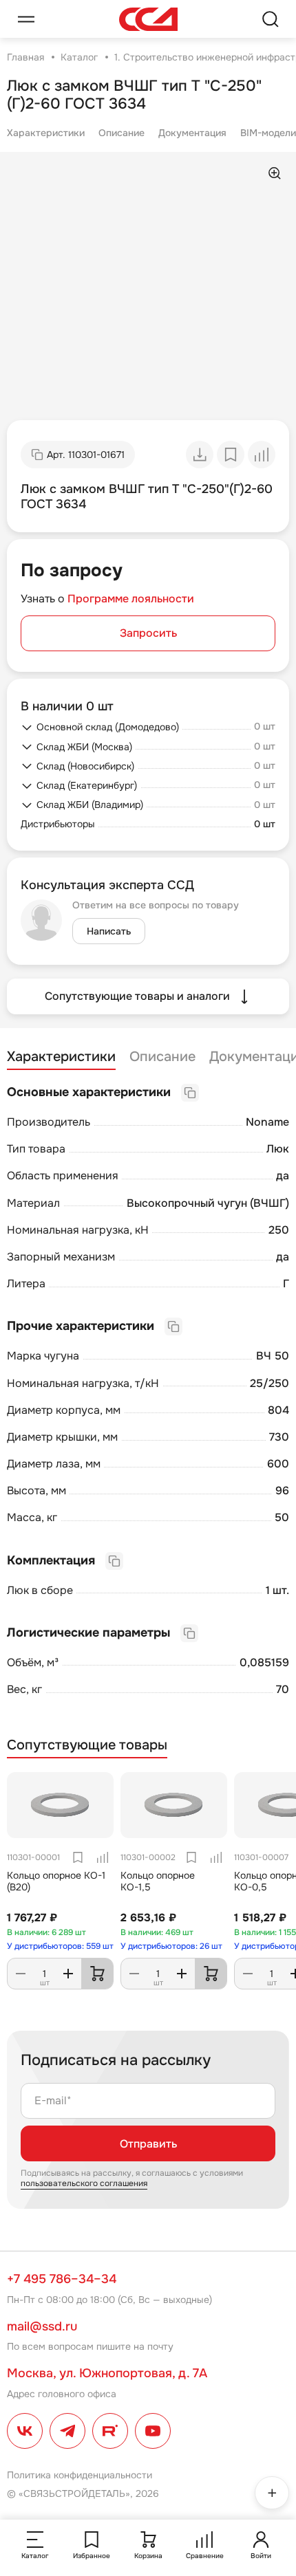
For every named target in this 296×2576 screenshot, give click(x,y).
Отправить (148, 2144)
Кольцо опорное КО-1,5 (158, 1881)
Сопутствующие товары (87, 1745)
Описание (121, 133)
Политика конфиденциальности (80, 2475)
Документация (192, 133)
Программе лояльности (131, 599)
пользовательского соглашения (84, 2183)
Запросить (148, 633)
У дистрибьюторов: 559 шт (60, 1946)
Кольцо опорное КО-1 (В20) (56, 1881)
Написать (109, 931)
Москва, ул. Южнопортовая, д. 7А (107, 2373)
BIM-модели (268, 133)
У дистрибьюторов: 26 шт (171, 1946)
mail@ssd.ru (42, 2326)
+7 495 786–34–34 (62, 2279)
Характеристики (46, 133)
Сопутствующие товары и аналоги (137, 996)
